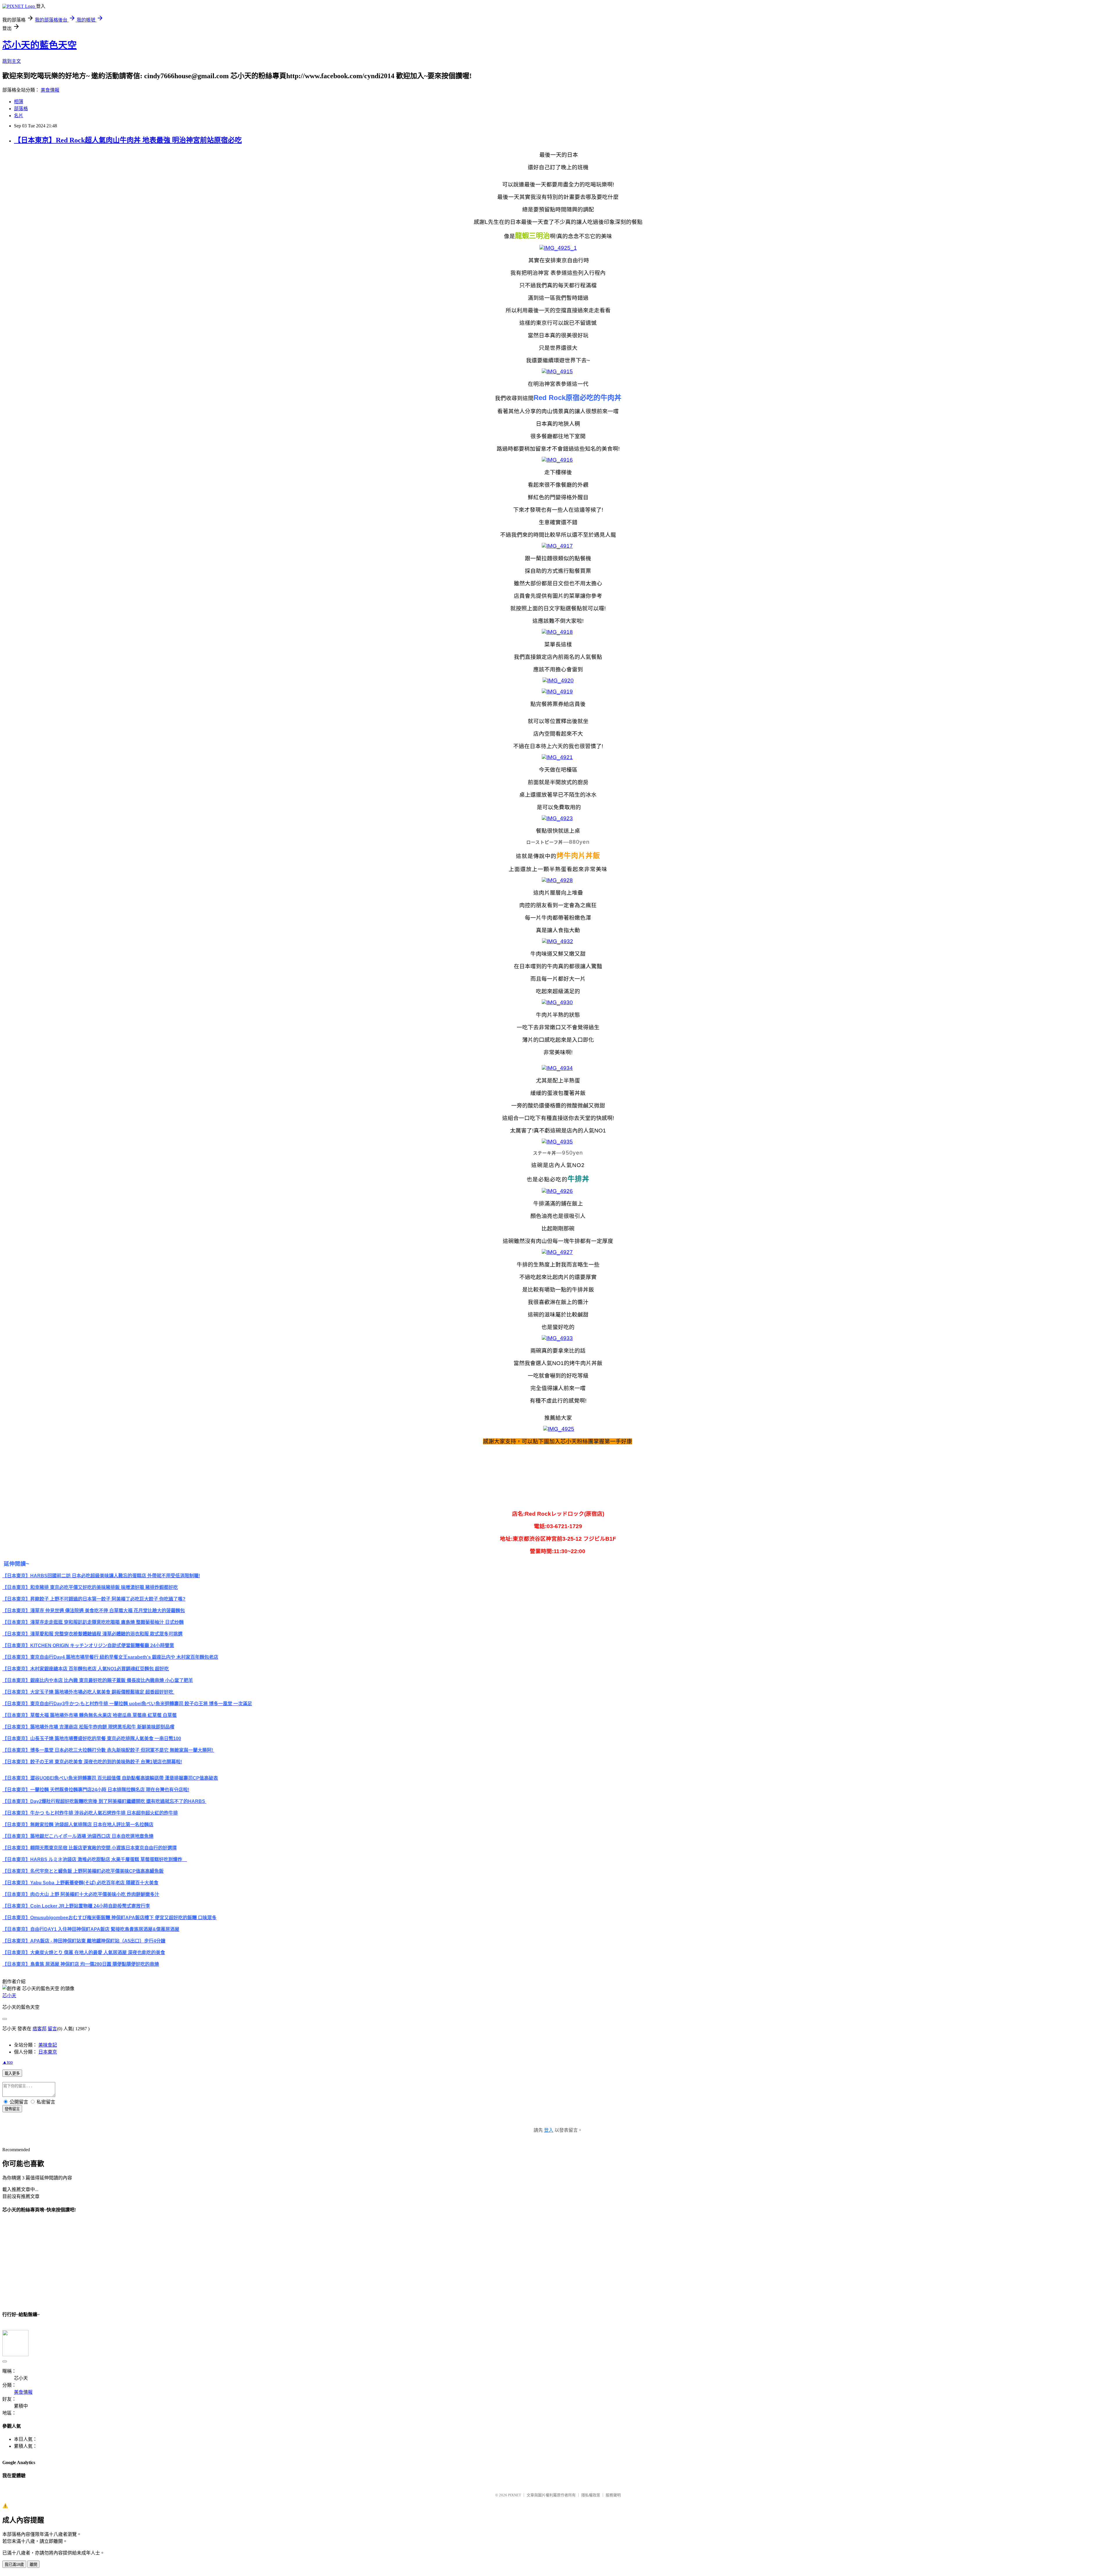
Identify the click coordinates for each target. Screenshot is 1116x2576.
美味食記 (48, 2045)
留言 (52, 2029)
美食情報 (50, 90)
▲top (8, 2062)
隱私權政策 (591, 2495)
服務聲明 (613, 2495)
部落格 (21, 109)
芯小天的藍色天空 (40, 45)
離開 (33, 2565)
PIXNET (515, 2495)
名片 (19, 116)
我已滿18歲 (14, 2565)
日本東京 (48, 2052)
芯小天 (9, 1996)
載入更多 (12, 2073)
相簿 (19, 102)
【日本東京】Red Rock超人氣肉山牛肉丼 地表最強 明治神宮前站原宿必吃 (128, 140)
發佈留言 (12, 2109)
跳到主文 (12, 61)
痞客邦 (40, 2029)
